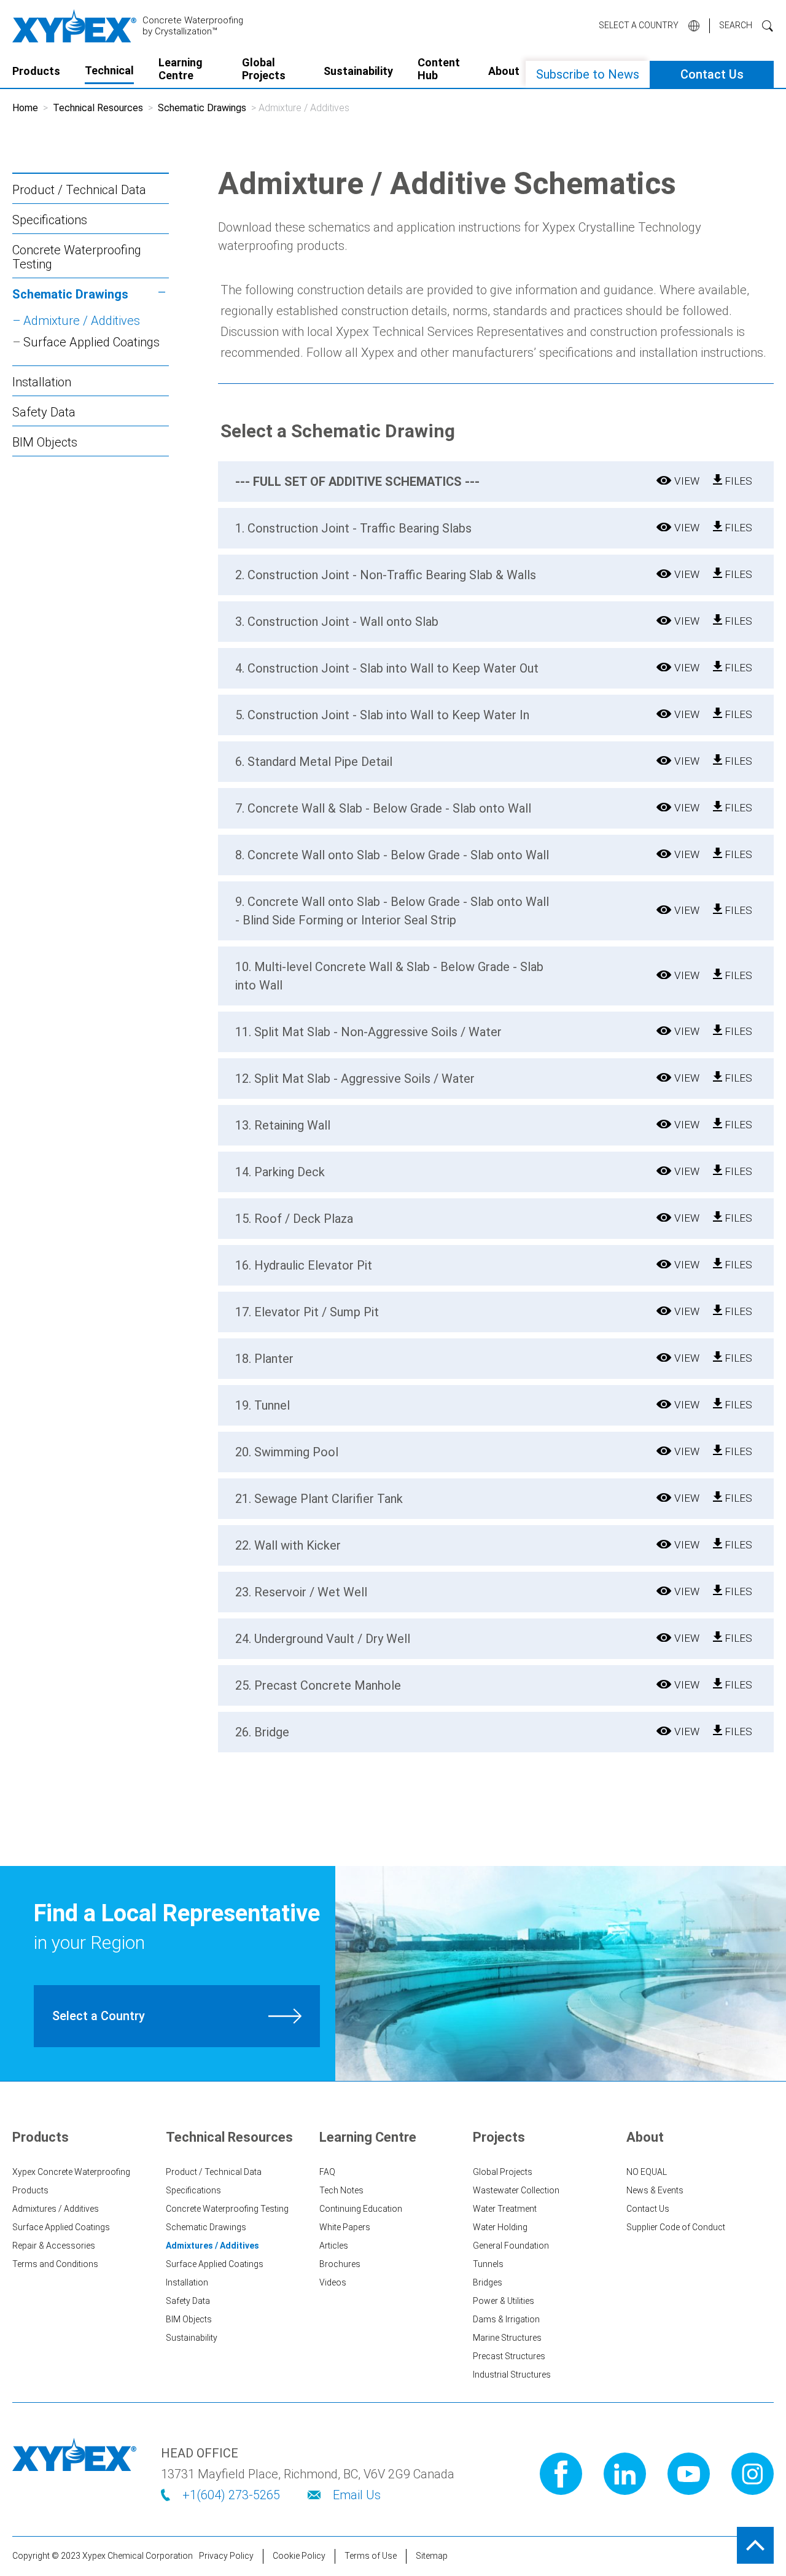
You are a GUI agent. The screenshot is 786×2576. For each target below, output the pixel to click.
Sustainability (358, 71)
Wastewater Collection (516, 2190)
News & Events (655, 2190)
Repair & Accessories (54, 2246)
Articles (334, 2246)
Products (36, 71)
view (687, 481)
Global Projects (264, 69)
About (504, 71)
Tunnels (488, 2264)
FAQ (327, 2172)
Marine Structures (507, 2338)
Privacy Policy (226, 2556)
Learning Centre (181, 69)
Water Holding (500, 2227)
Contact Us (712, 74)
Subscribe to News (588, 74)
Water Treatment (505, 2209)
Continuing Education (361, 2209)
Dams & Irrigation (506, 2319)
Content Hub (439, 69)
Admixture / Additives (82, 321)
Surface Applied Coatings (91, 342)
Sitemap (432, 2556)
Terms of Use (371, 2556)
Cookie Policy (299, 2556)
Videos (333, 2282)
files (737, 481)
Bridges (488, 2282)
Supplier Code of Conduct (676, 2227)
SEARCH (736, 25)
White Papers (345, 2227)
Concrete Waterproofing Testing (77, 257)
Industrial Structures (512, 2375)
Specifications (50, 220)
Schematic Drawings (202, 108)
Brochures (340, 2264)
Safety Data (44, 412)
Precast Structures (509, 2356)
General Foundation (511, 2246)
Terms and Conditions (55, 2264)
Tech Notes (341, 2190)
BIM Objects (45, 442)
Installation (42, 382)
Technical (109, 70)
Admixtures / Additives (56, 2209)
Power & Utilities (504, 2301)
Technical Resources (98, 108)
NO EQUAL (647, 2172)
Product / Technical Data (79, 190)
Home (25, 108)
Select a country (639, 25)
